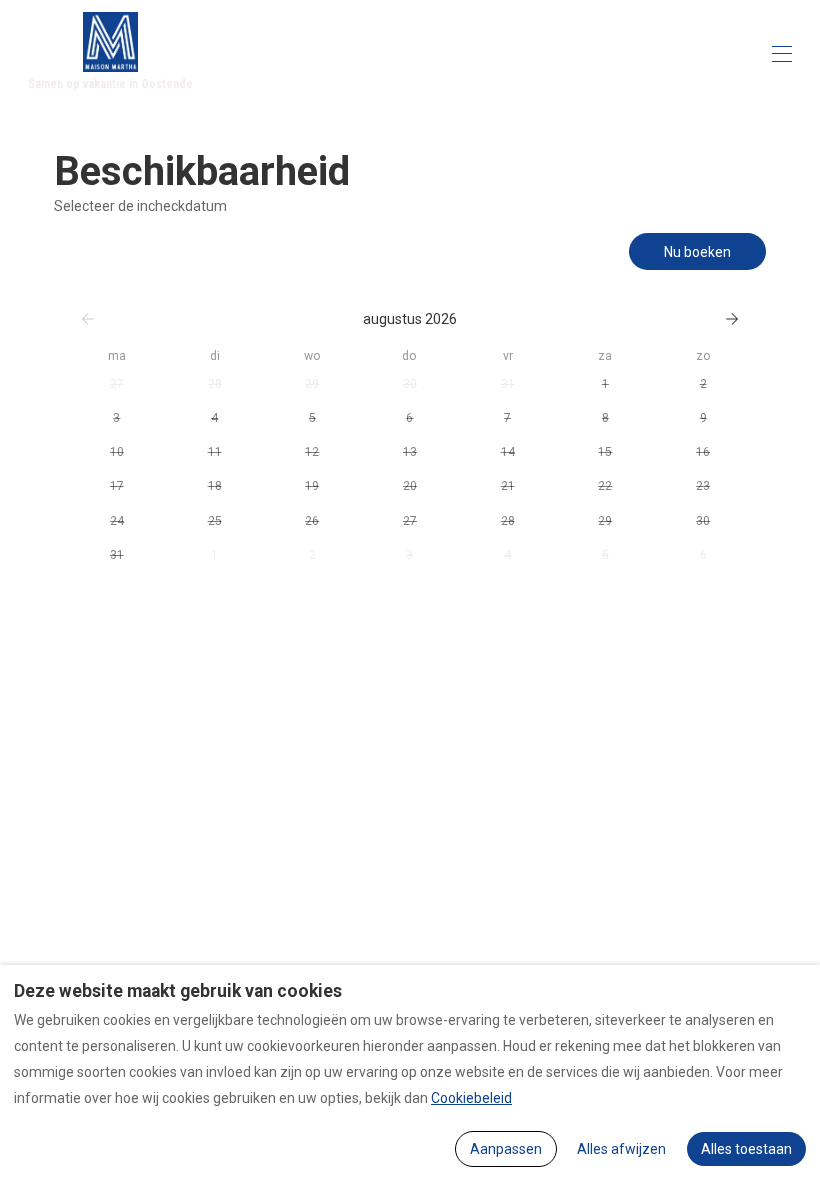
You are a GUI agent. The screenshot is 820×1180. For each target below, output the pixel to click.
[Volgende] (732, 319)
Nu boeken (697, 252)
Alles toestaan (746, 1149)
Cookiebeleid (471, 1098)
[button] (117, 384)
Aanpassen (506, 1149)
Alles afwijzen (621, 1149)
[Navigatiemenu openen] (782, 54)
